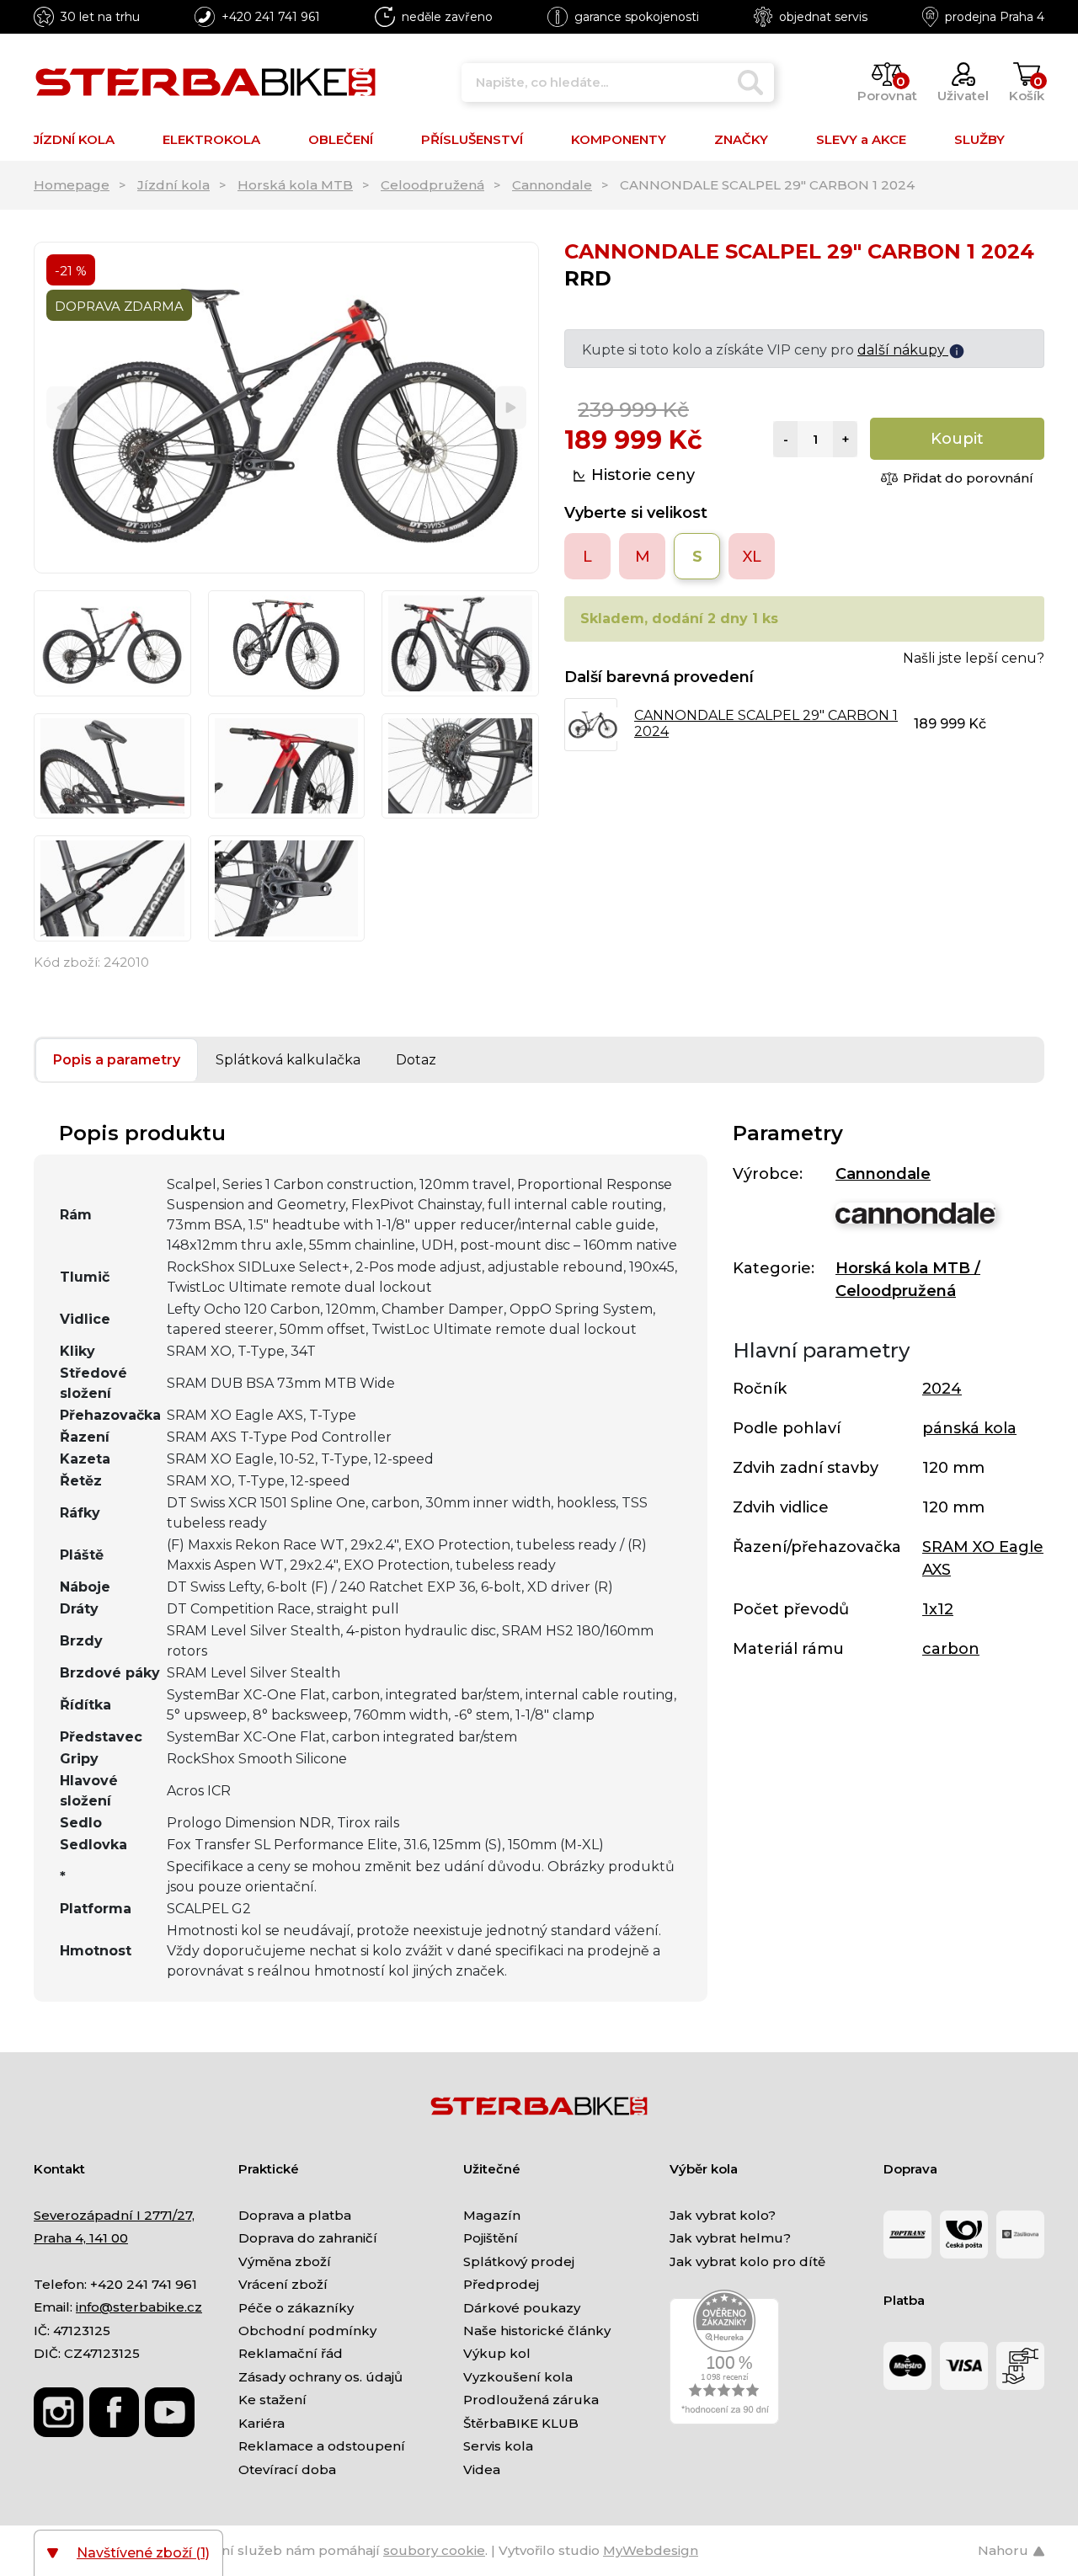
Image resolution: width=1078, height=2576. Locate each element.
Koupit (957, 439)
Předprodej (501, 2284)
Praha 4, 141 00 (81, 2238)
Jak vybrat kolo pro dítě (747, 2261)
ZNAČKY (741, 139)
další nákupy (903, 350)
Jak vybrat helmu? (730, 2238)
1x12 (938, 1609)
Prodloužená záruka (531, 2400)
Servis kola (498, 2446)
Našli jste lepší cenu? (974, 658)
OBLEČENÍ (341, 139)
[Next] (511, 408)
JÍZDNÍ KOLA (74, 139)
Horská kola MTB (295, 185)
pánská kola (969, 1428)
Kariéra (261, 2423)
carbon (951, 1649)
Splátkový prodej (519, 2261)
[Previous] (62, 408)
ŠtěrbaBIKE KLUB (521, 2423)
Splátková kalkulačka (288, 1060)
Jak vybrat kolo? (723, 2215)
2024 (942, 1389)
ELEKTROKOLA (211, 139)
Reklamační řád (291, 2353)
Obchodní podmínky (307, 2331)
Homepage (72, 185)
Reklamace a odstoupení (322, 2446)
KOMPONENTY (619, 139)
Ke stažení (272, 2400)
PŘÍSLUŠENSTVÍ (472, 139)
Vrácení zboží (283, 2284)
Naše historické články (537, 2331)
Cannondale (552, 185)
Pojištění (491, 2238)
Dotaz (416, 1060)
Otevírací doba (287, 2469)
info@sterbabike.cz (139, 2307)
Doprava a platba (295, 2215)
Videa (482, 2469)
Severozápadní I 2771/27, (114, 2215)
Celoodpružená (432, 185)
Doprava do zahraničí (308, 2238)
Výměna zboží (285, 2261)
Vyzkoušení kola (518, 2377)
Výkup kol (497, 2353)
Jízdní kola (173, 185)
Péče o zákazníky (296, 2308)
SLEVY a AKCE (861, 139)
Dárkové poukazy (522, 2308)
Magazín (492, 2215)
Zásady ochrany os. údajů (320, 2377)
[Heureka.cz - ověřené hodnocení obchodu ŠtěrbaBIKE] (724, 2356)
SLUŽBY (979, 139)
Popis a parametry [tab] (117, 1060)
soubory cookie (434, 2550)
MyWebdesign (651, 2550)
